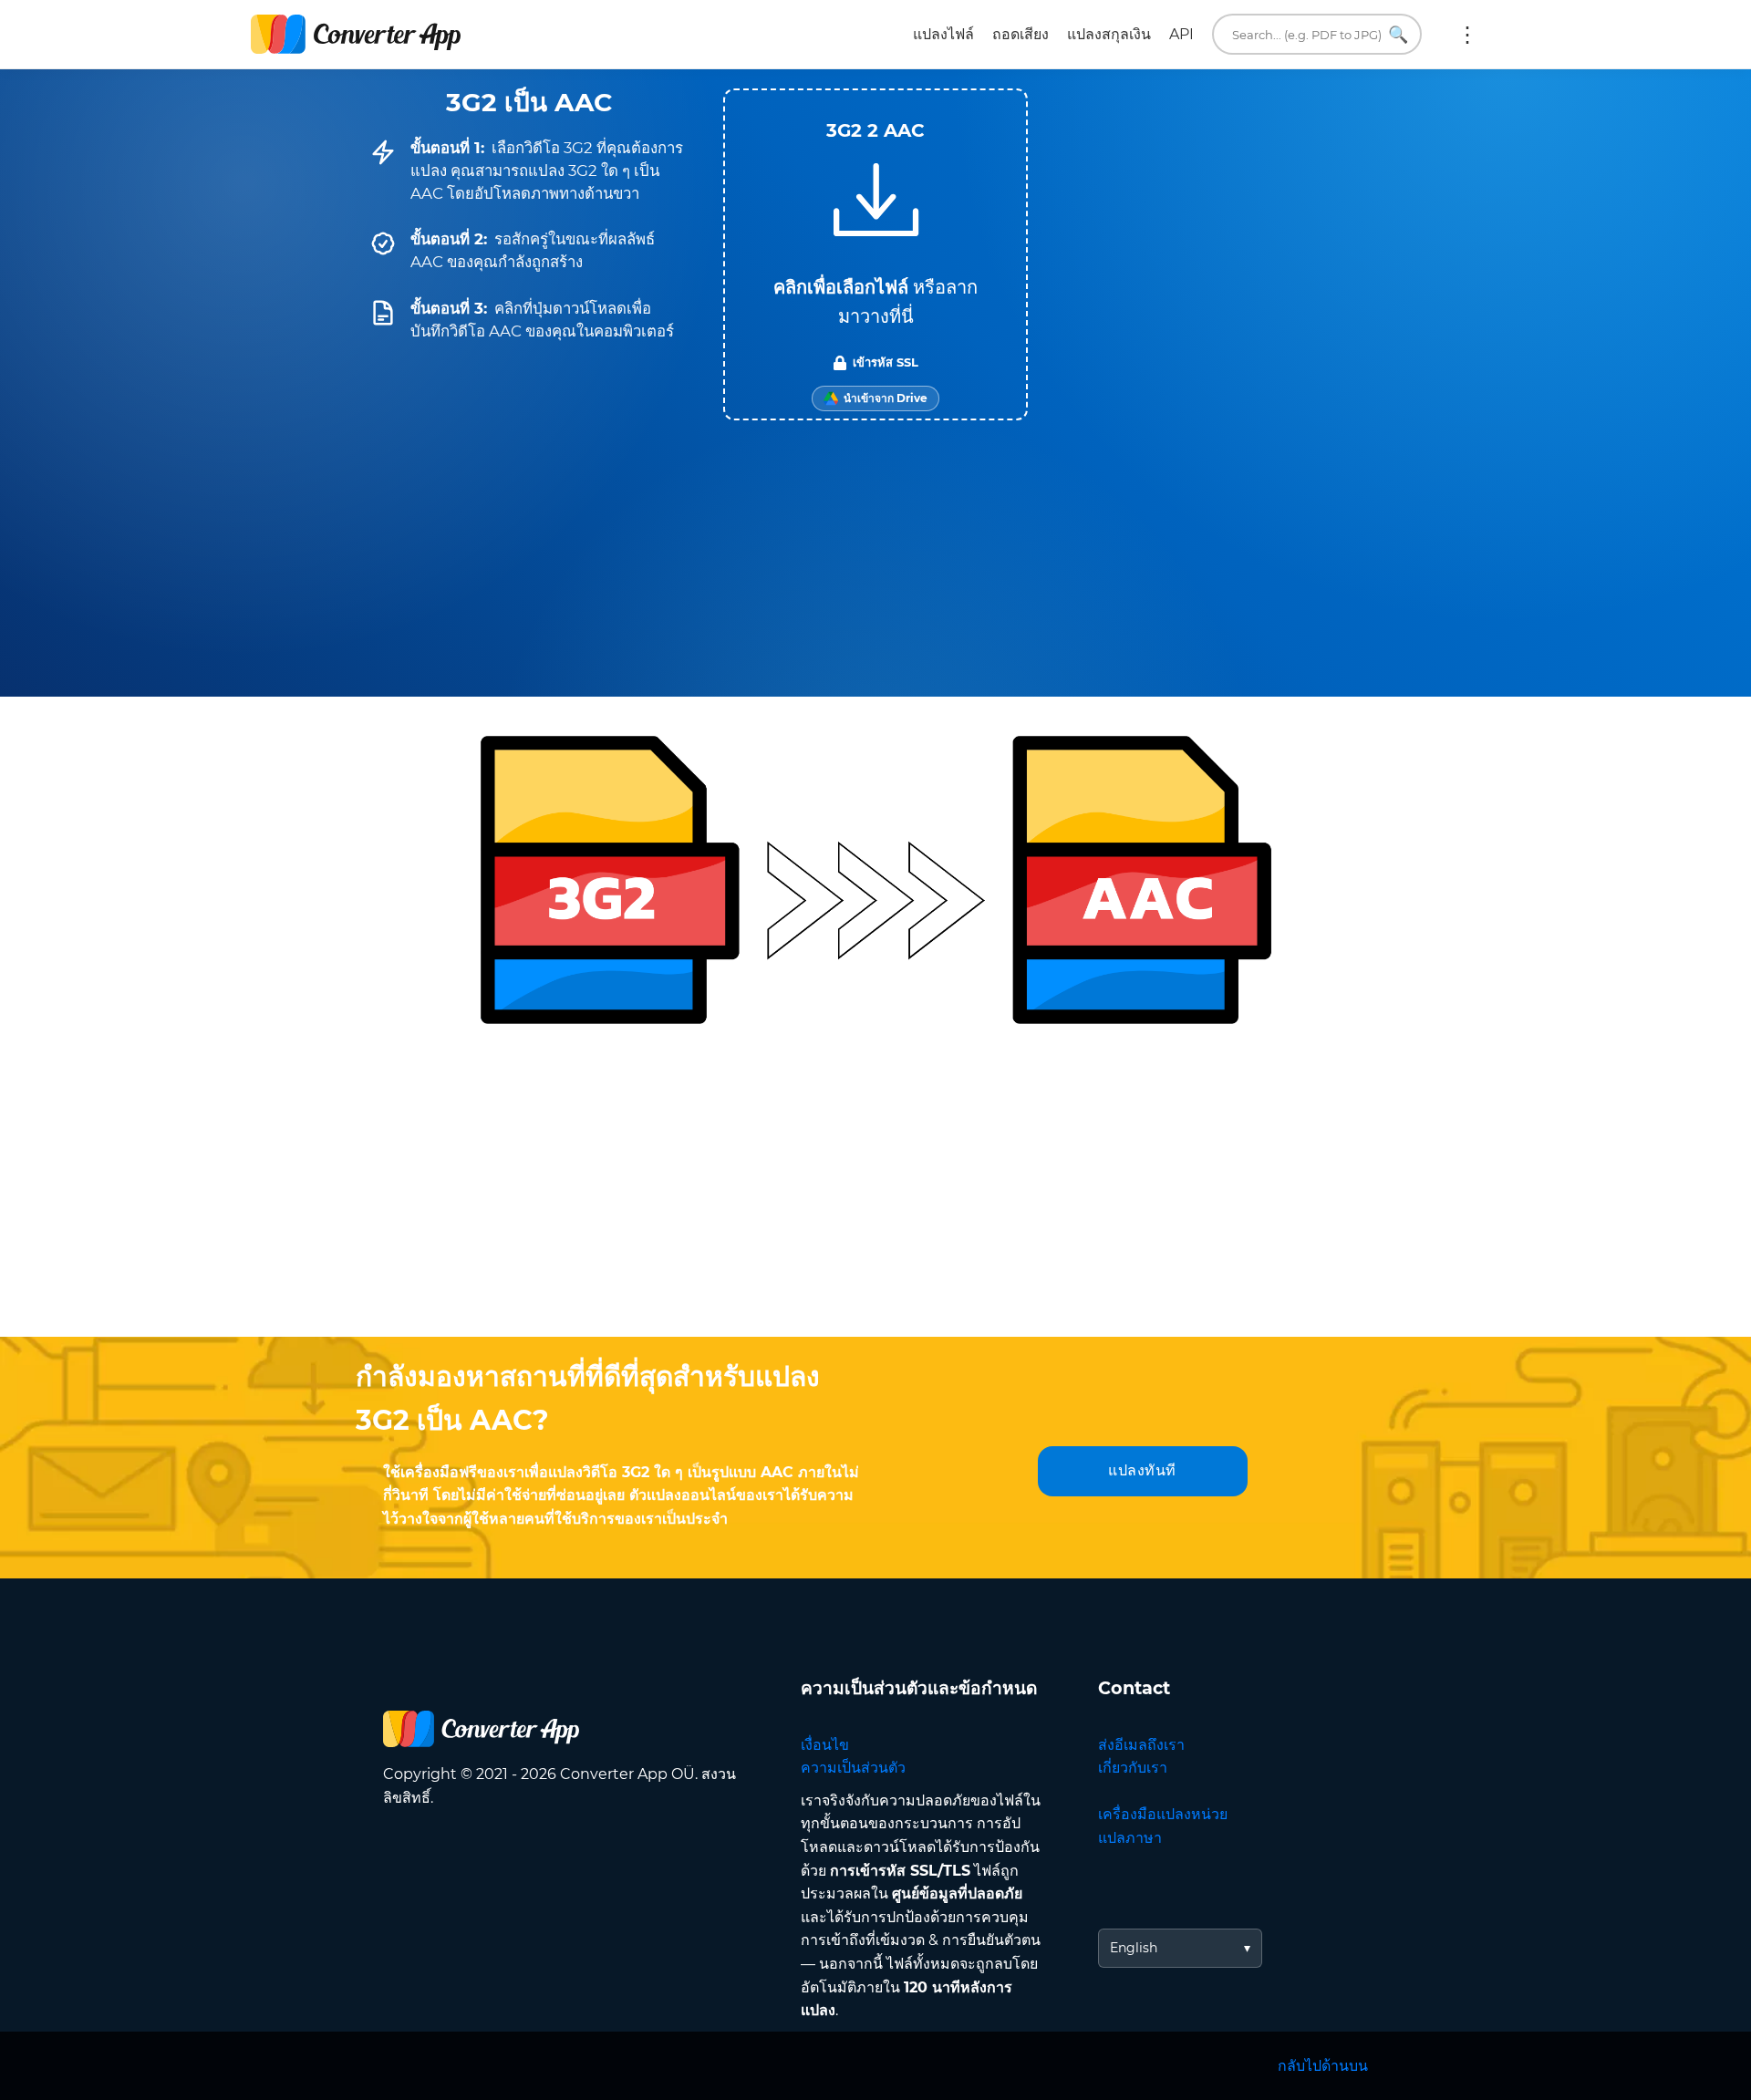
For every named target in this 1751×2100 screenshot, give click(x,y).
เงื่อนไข (825, 1745)
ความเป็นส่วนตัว (853, 1768)
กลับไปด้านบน (1323, 2066)
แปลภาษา (1130, 1838)
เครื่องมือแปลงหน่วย (1163, 1814)
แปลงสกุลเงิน (1109, 34)
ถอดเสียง (1021, 34)
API (1181, 34)
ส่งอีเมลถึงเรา (1141, 1745)
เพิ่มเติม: (1467, 35)
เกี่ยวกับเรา (1133, 1768)
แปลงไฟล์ (943, 34)
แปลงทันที (1142, 1470)
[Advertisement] (875, 1191)
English (1134, 1948)
